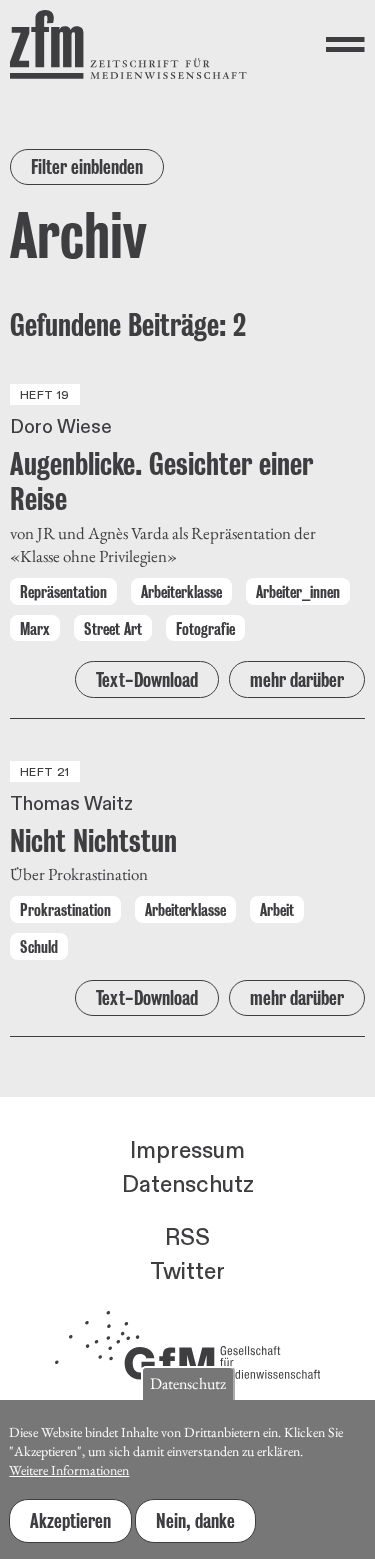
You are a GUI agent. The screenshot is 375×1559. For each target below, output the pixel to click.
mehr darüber (297, 680)
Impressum (187, 1151)
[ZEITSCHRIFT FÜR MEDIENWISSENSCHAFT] (128, 44)
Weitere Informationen (69, 1470)
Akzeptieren (70, 1521)
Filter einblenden (87, 167)
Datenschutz (188, 1185)
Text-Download (147, 680)
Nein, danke (195, 1521)
